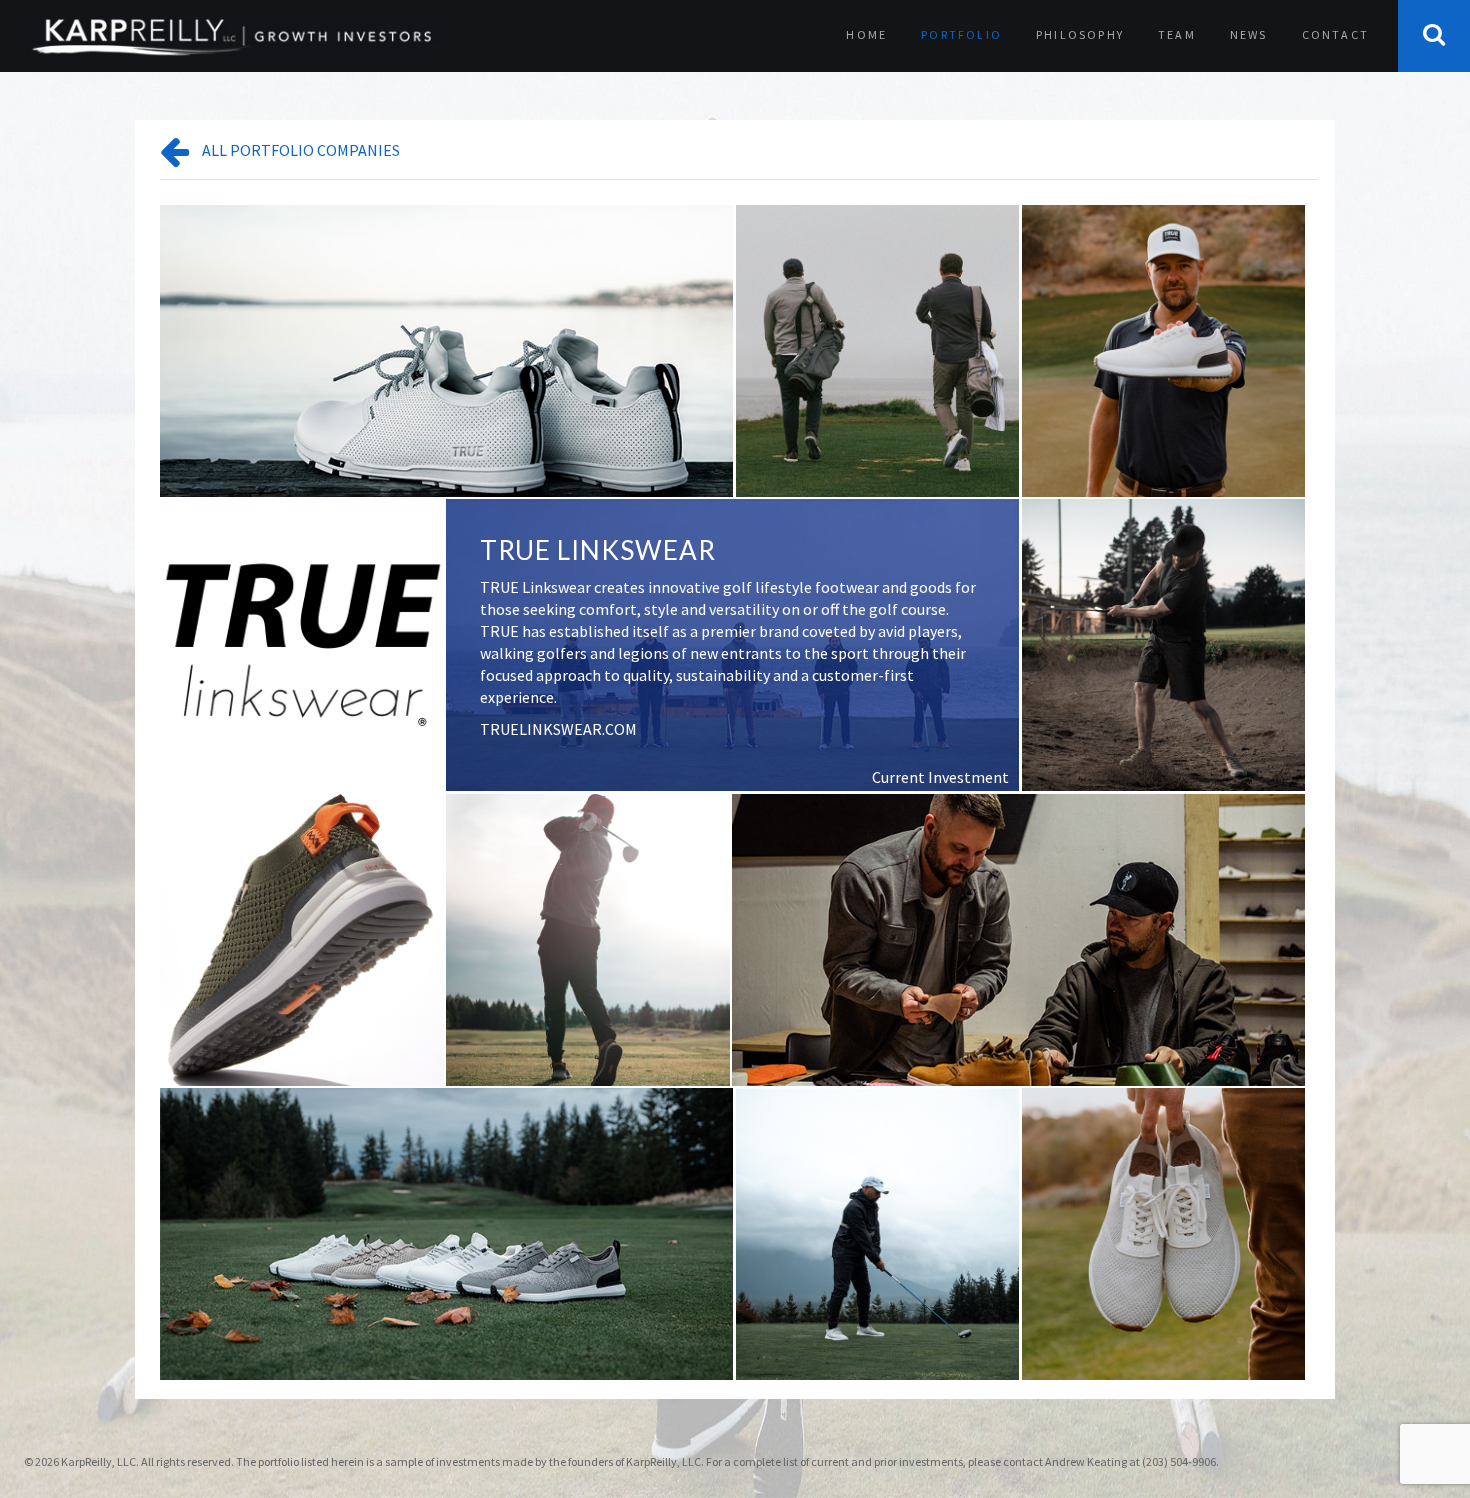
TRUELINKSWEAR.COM (558, 729)
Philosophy (1080, 34)
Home (866, 34)
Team (1177, 34)
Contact (1335, 34)
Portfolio (961, 34)
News (1249, 34)
